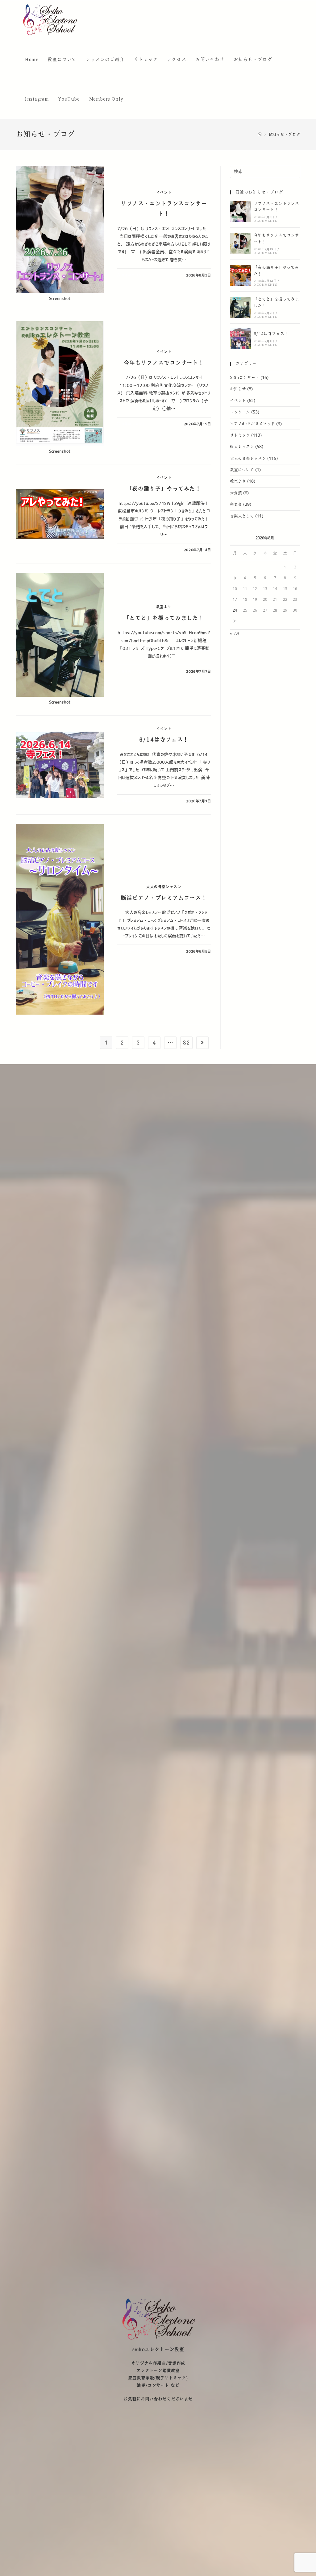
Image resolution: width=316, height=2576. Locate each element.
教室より (164, 607)
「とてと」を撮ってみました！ (164, 618)
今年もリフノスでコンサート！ (164, 363)
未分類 (236, 493)
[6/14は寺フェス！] (240, 339)
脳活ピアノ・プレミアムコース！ (164, 898)
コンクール (240, 412)
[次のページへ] (202, 1043)
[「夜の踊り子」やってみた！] (240, 276)
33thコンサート (245, 378)
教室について (242, 470)
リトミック (240, 435)
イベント (164, 193)
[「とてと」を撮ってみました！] (240, 308)
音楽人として (242, 516)
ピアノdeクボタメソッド (252, 424)
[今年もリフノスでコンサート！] (240, 243)
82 (186, 1043)
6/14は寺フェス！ (164, 740)
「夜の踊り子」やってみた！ (164, 489)
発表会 (236, 505)
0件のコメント (134, 275)
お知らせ (238, 389)
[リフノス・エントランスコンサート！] (240, 212)
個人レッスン (242, 447)
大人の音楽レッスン (164, 887)
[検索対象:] (265, 171)
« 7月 (235, 634)
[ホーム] (260, 135)
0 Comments (265, 221)
